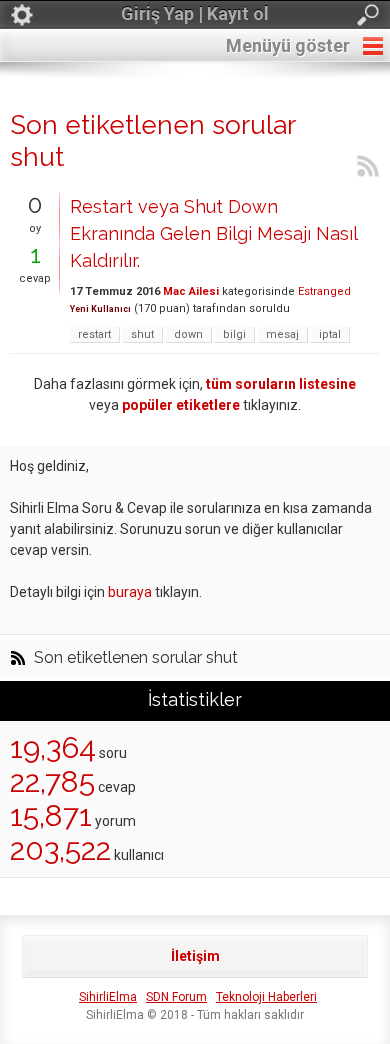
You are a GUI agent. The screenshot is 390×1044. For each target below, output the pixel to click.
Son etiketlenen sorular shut (136, 658)
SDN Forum (176, 997)
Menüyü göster (288, 45)
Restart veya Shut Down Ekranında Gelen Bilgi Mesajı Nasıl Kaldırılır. (213, 233)
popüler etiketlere (181, 405)
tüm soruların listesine (281, 384)
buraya (130, 592)
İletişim (195, 956)
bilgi (234, 334)
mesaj (282, 334)
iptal (330, 334)
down (188, 334)
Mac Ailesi (191, 291)
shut (142, 334)
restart (94, 334)
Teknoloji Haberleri (266, 997)
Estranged (324, 291)
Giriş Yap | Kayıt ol (195, 13)
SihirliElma (108, 997)
